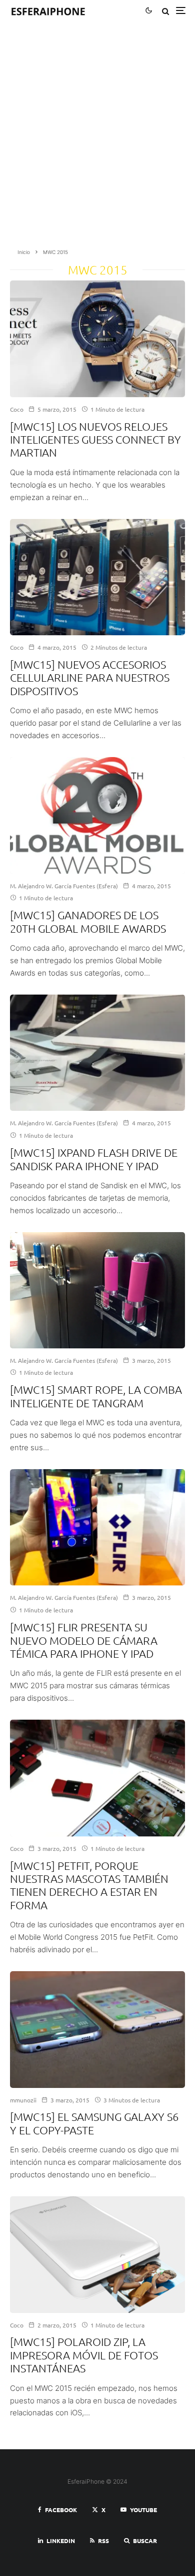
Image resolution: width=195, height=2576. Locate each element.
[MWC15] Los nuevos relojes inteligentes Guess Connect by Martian (95, 439)
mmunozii (23, 2100)
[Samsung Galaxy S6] (97, 2030)
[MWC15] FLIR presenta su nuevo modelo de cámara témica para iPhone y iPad (84, 1640)
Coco (17, 409)
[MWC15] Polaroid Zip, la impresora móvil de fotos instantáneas (84, 2355)
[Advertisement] (97, 138)
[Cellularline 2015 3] (97, 577)
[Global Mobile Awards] (97, 815)
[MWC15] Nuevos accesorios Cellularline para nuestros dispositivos (90, 677)
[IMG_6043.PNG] (97, 2255)
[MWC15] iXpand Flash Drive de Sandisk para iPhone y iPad (94, 1159)
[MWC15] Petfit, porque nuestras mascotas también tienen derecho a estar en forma (89, 1885)
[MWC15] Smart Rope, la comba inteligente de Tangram (96, 1396)
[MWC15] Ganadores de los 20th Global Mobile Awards (88, 921)
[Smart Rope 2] (97, 1290)
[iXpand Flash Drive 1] (97, 1053)
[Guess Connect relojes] (97, 339)
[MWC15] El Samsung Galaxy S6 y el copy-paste (94, 2123)
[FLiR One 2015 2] (97, 1528)
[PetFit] (97, 1778)
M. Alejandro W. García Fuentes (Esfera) (64, 886)
